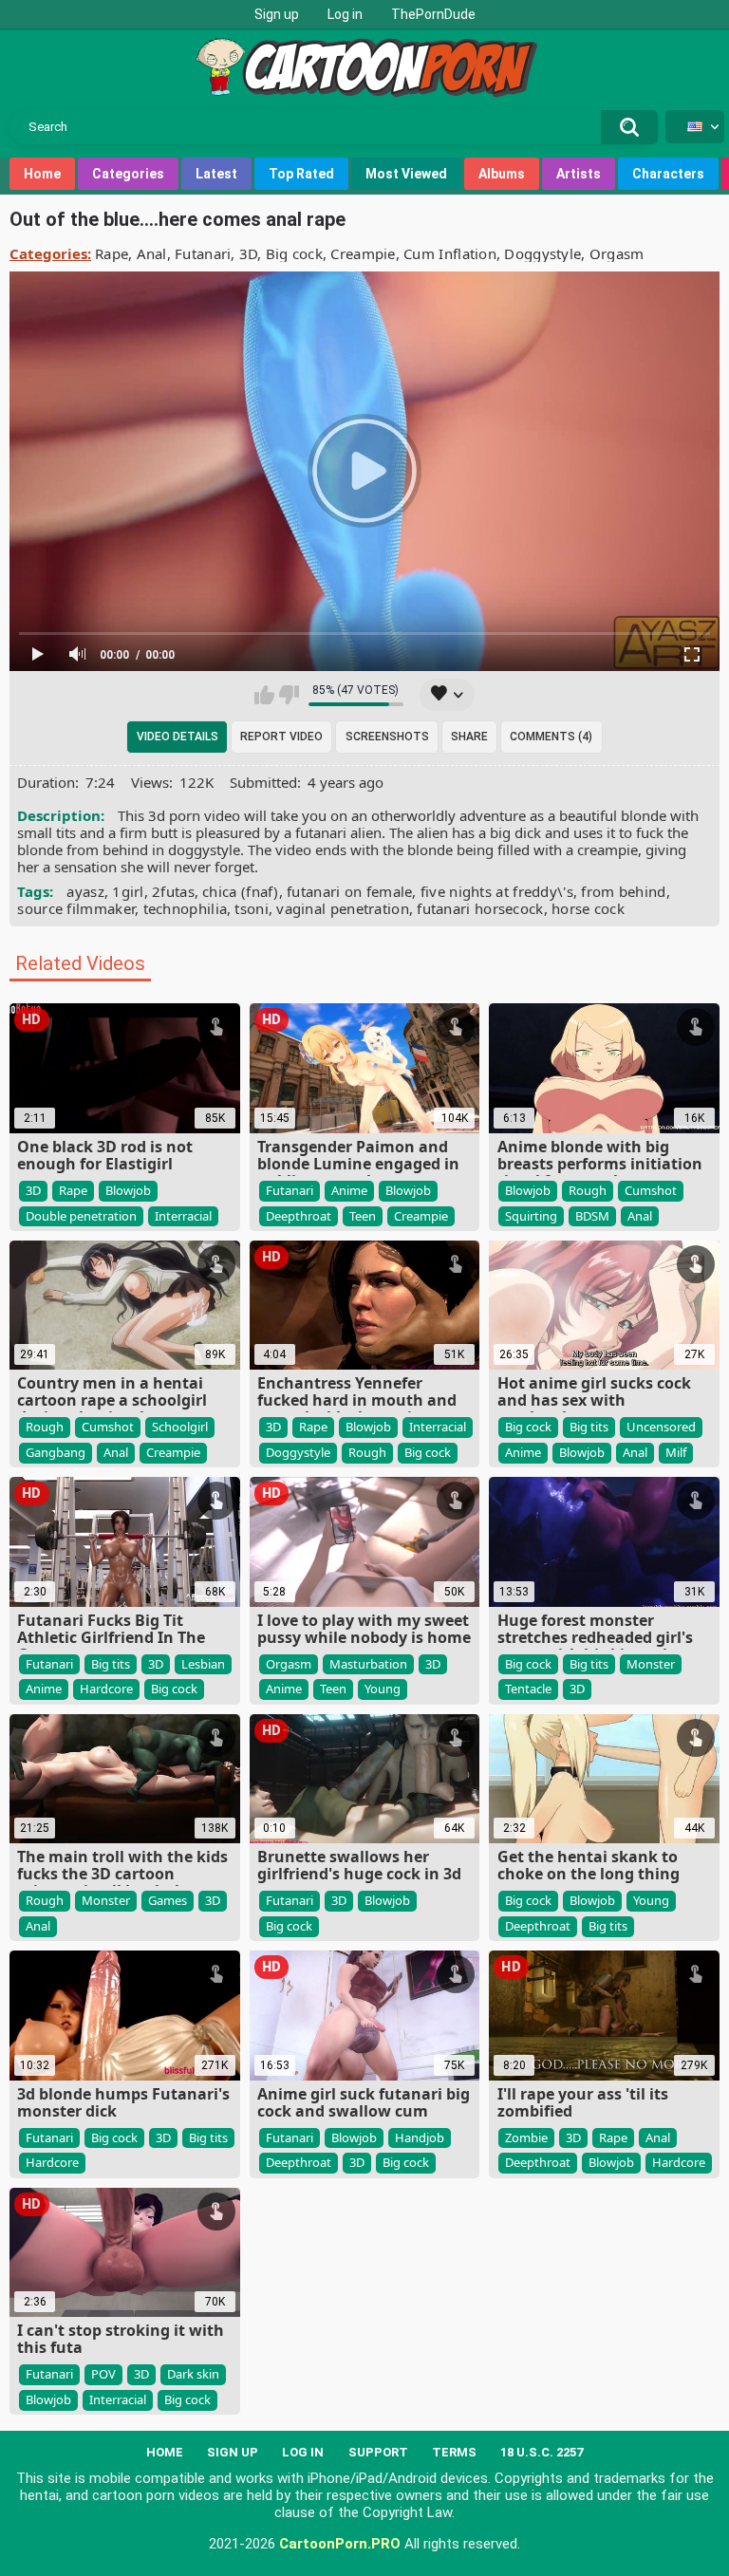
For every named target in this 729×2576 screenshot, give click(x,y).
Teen (363, 1216)
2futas (173, 891)
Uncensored (661, 1427)
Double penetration (81, 1216)
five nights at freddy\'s (497, 891)
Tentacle (528, 1689)
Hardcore (106, 1689)
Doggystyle (542, 253)
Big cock (294, 253)
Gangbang (56, 1452)
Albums (502, 174)
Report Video (281, 737)
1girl (128, 891)
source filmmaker (76, 908)
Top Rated (301, 174)
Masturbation (368, 1664)
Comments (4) (551, 737)
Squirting (531, 1216)
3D (249, 253)
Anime (349, 1190)
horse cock (588, 908)
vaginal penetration (343, 908)
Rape (112, 253)
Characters (668, 174)
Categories (128, 174)
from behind (623, 891)
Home (42, 174)
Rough (588, 1190)
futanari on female (349, 891)
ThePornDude (433, 14)
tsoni (252, 908)
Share (469, 737)
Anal (152, 253)
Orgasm (617, 253)
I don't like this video (289, 695)
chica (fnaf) (241, 891)
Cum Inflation (450, 253)
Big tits (589, 1427)
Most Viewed (406, 174)
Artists (579, 174)
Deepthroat (299, 1216)
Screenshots (387, 737)
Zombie (526, 2137)
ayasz (85, 891)
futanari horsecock (480, 908)
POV (103, 2374)
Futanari (203, 253)
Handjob (420, 2137)
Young (383, 1689)
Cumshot (651, 1190)
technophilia (186, 908)
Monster (651, 1664)
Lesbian (203, 1664)
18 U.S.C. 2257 (542, 2452)
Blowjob (128, 1190)
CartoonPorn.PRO (340, 2544)
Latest (216, 174)
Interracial (183, 1216)
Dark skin (193, 2374)
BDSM (592, 1216)
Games (168, 1900)
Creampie (363, 253)
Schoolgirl (180, 1427)
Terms (454, 2452)
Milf (676, 1452)
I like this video (264, 695)
